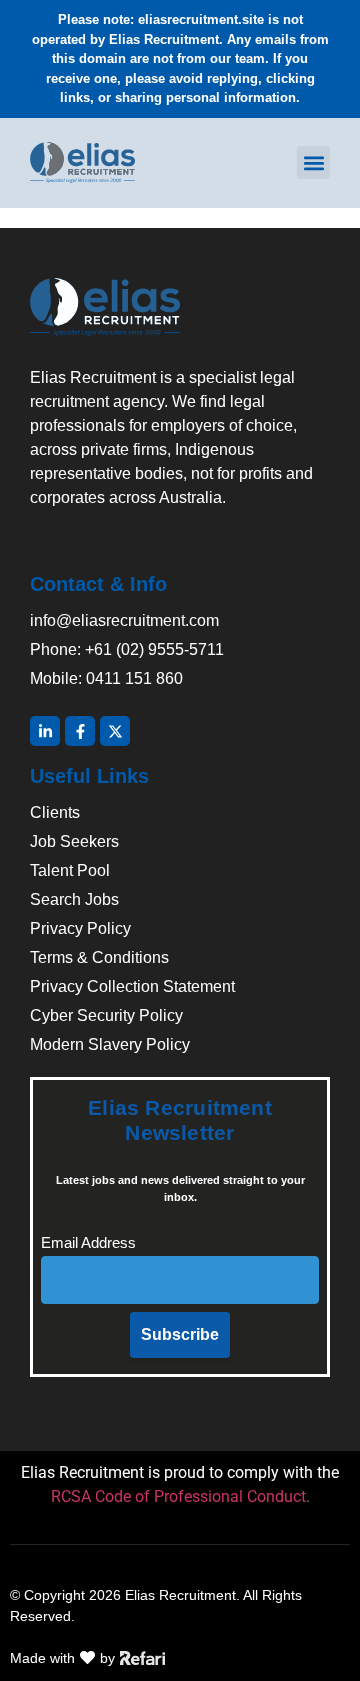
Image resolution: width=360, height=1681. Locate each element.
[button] (313, 162)
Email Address (88, 1242)
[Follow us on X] (115, 731)
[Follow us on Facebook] (80, 731)
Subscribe (180, 1334)
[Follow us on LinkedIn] (45, 731)
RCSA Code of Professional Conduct (178, 1496)
